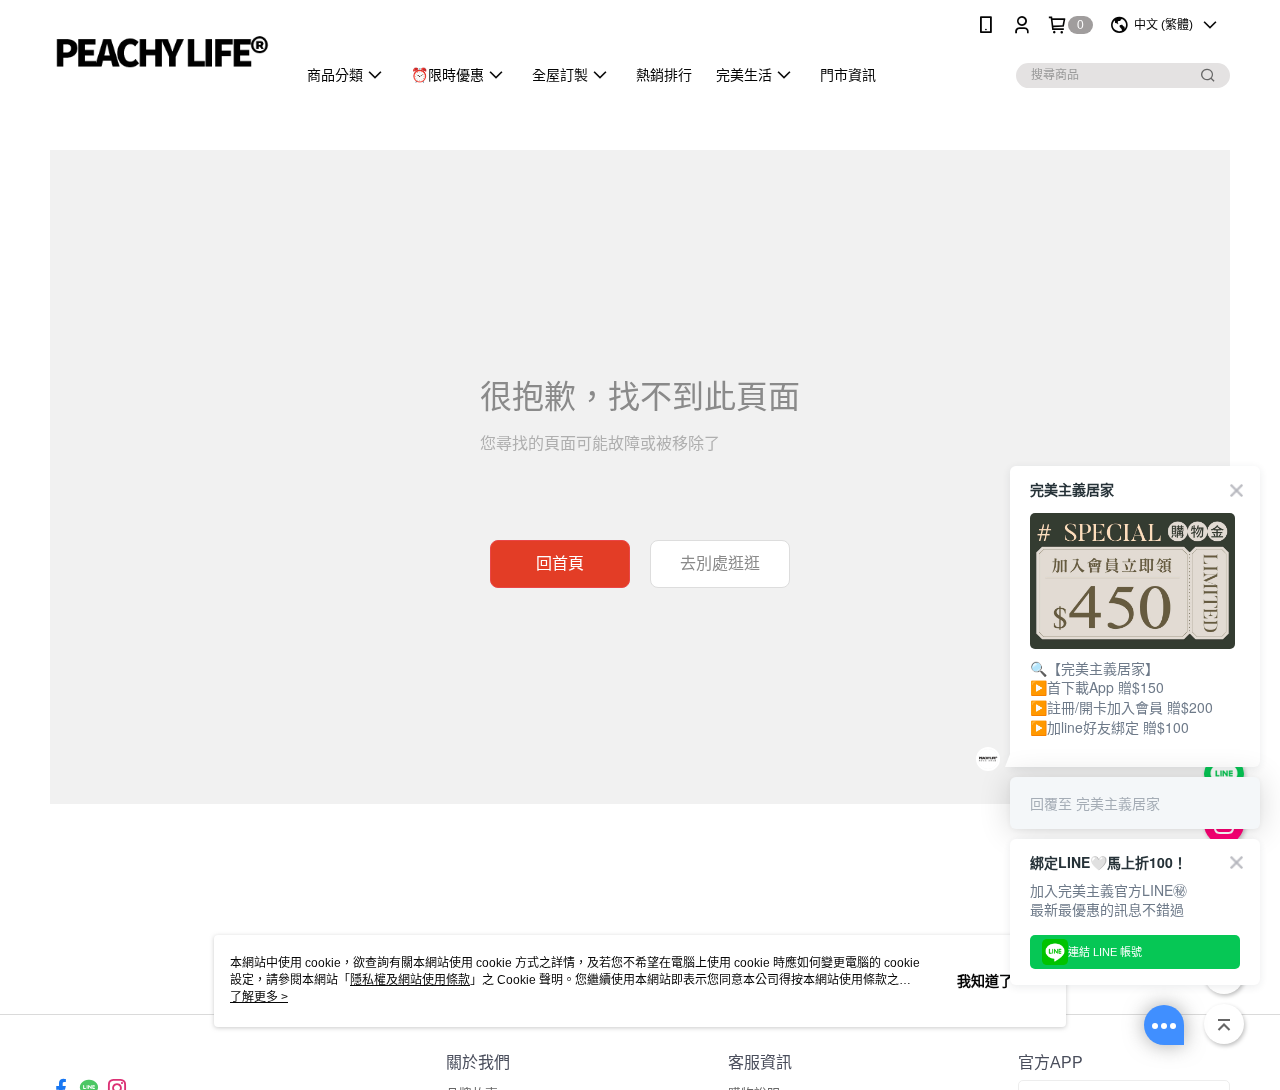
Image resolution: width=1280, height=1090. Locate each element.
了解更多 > (259, 997)
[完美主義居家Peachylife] (161, 52)
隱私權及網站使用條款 (410, 980)
